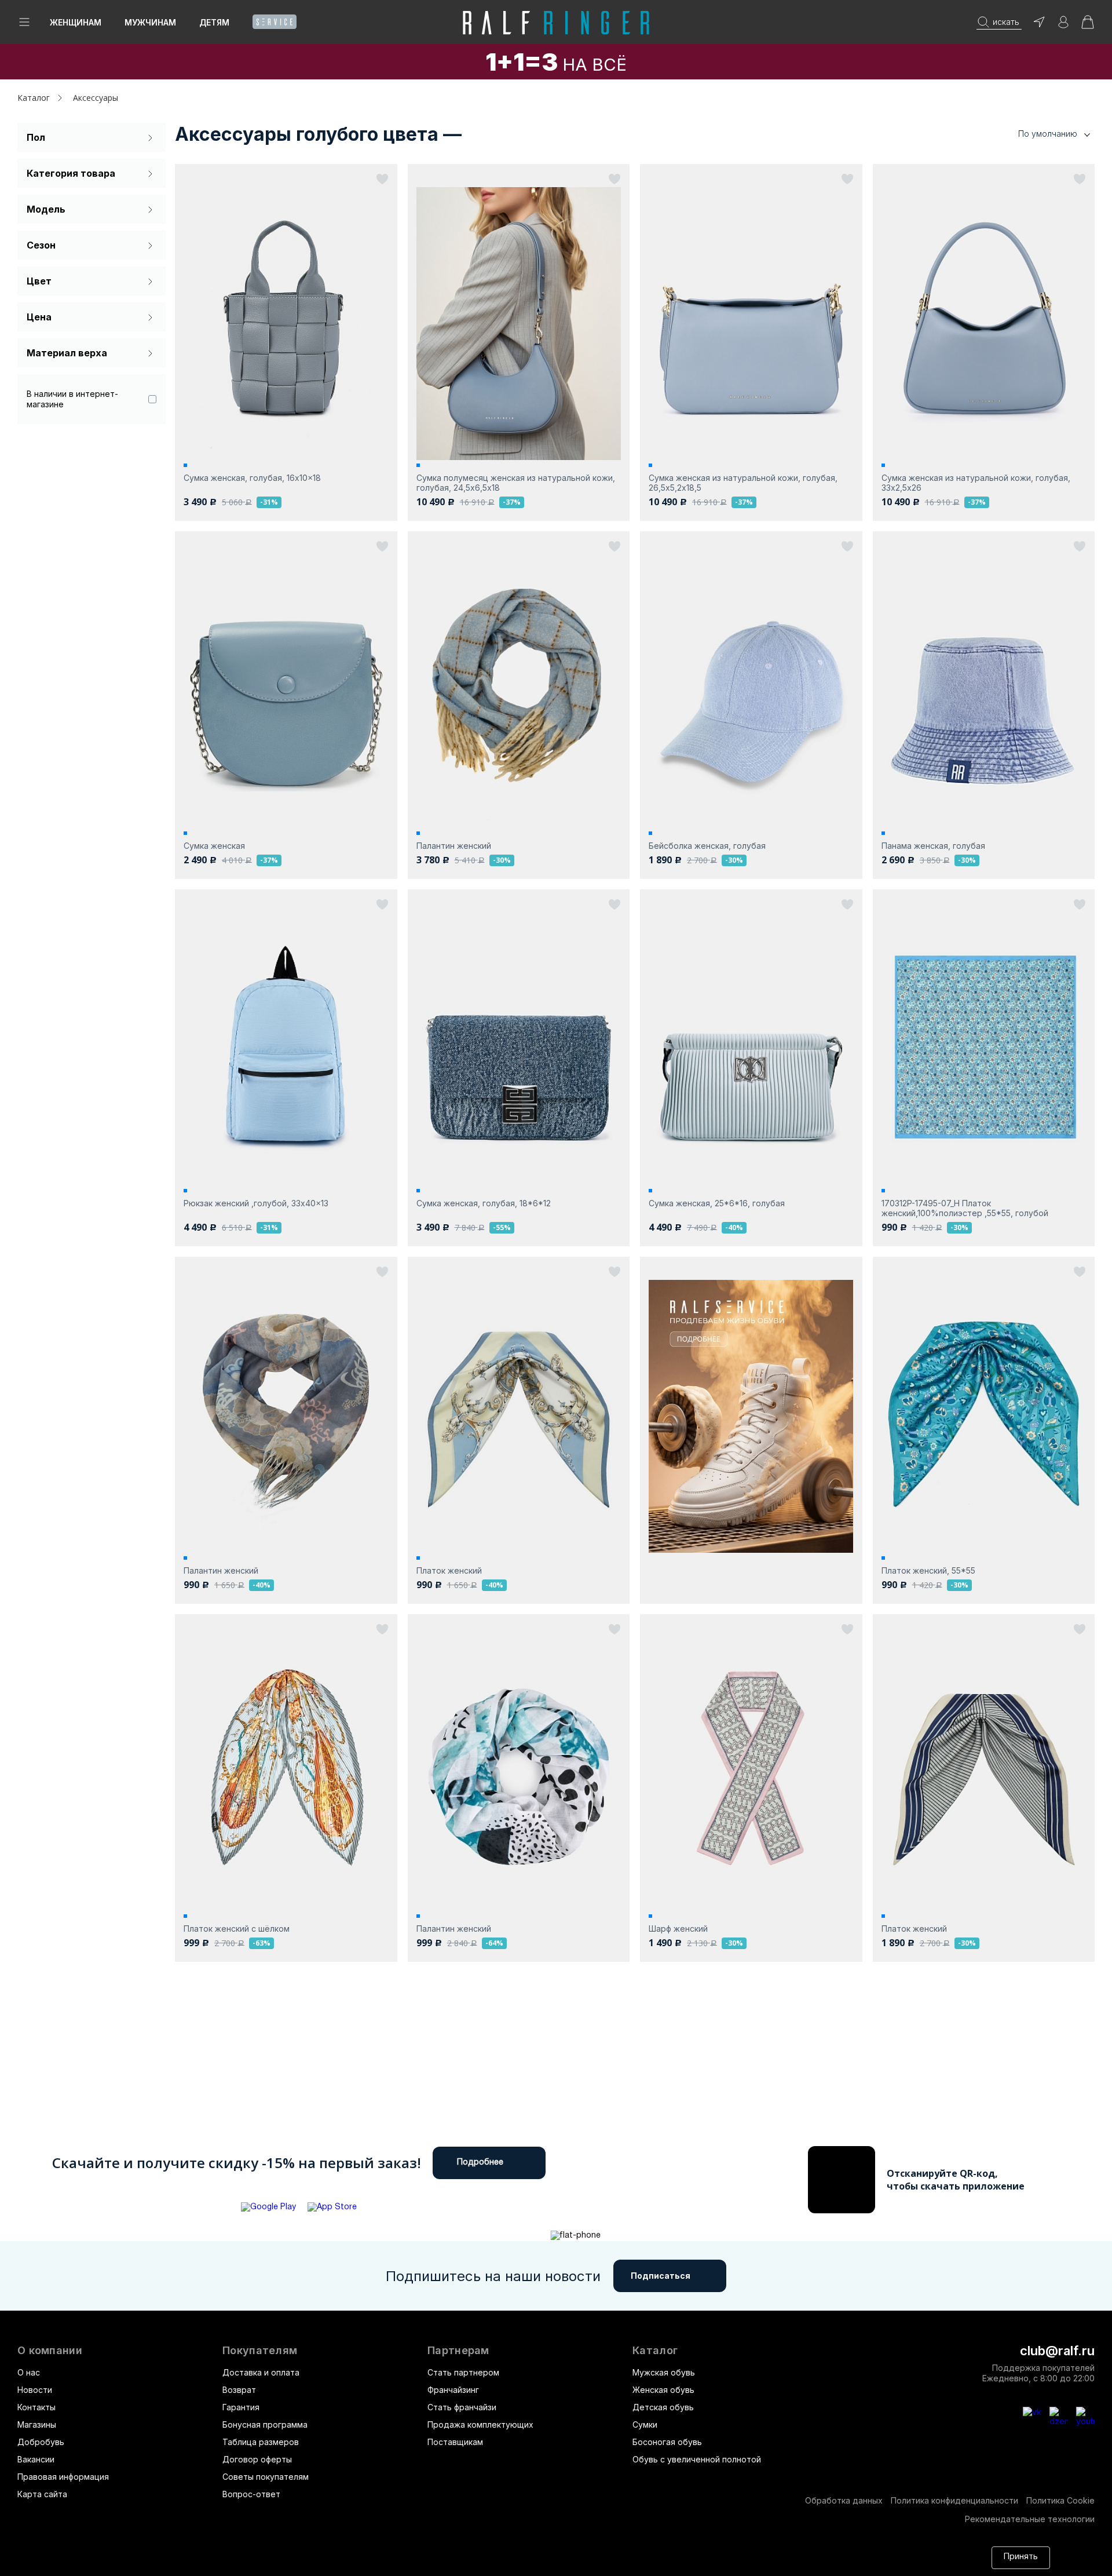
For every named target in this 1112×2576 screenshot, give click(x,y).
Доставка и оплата (261, 2372)
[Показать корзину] (1088, 26)
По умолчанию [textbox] (1048, 134)
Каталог (655, 2351)
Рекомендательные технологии (1030, 2519)
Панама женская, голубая (933, 846)
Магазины (37, 2424)
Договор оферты (257, 2459)
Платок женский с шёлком (237, 1929)
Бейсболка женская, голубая (707, 846)
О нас (29, 2372)
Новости (35, 2390)
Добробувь (41, 2442)
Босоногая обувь (667, 2442)
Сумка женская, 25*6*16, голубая (717, 1203)
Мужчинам (150, 22)
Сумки (645, 2424)
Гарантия (241, 2407)
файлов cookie (790, 2552)
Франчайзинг (453, 2390)
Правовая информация (63, 2477)
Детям (214, 22)
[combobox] (1037, 134)
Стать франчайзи (462, 2407)
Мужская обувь (664, 2372)
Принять (1021, 2557)
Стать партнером (463, 2372)
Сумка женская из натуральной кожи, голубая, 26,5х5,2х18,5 (743, 483)
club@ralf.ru (1057, 2351)
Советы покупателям (266, 2477)
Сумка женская (214, 846)
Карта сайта (42, 2494)
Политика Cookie (1060, 2500)
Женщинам (76, 22)
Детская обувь (663, 2407)
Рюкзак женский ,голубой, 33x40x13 (256, 1203)
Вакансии (36, 2459)
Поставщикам (455, 2442)
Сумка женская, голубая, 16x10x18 (252, 478)
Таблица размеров (261, 2442)
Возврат (239, 2390)
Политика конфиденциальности (954, 2500)
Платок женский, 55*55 (928, 1570)
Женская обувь (663, 2390)
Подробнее (480, 2163)
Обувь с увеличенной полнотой (697, 2459)
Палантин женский (454, 846)
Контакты (36, 2407)
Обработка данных (844, 2500)
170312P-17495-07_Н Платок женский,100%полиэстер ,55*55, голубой (965, 1208)
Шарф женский (678, 1929)
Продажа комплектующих (480, 2424)
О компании (50, 2351)
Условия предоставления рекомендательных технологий (298, 2563)
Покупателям (260, 2351)
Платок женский (449, 1570)
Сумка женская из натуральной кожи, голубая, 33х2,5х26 (976, 483)
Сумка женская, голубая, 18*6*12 (484, 1203)
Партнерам (458, 2351)
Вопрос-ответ (251, 2494)
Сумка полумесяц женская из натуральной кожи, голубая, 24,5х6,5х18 (516, 483)
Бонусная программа (265, 2424)
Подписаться (661, 2276)
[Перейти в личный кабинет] (1063, 26)
